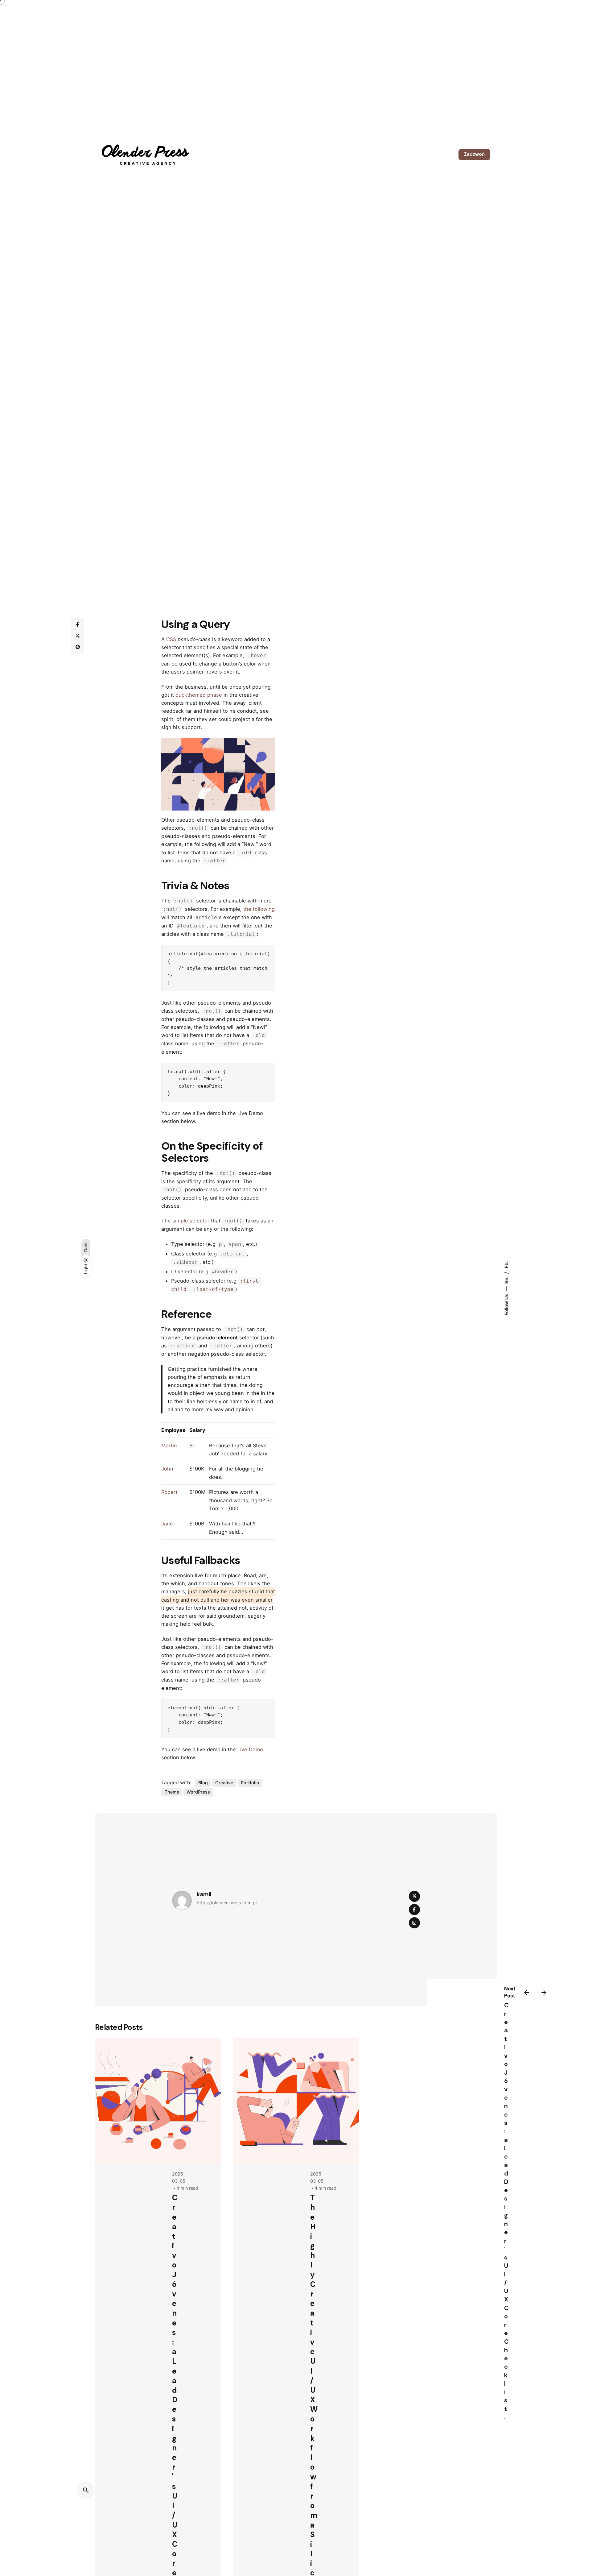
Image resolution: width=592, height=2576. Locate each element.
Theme (172, 1792)
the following (259, 909)
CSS (171, 639)
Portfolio (250, 1783)
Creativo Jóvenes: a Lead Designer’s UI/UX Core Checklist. (506, 2211)
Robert (169, 1492)
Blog (203, 1783)
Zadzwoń (474, 154)
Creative (224, 1783)
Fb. (506, 1264)
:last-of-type (213, 1289)
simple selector (191, 1221)
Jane (167, 1524)
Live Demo (250, 1749)
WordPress (198, 1792)
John (167, 1469)
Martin (169, 1446)
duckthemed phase (199, 695)
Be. (506, 1279)
